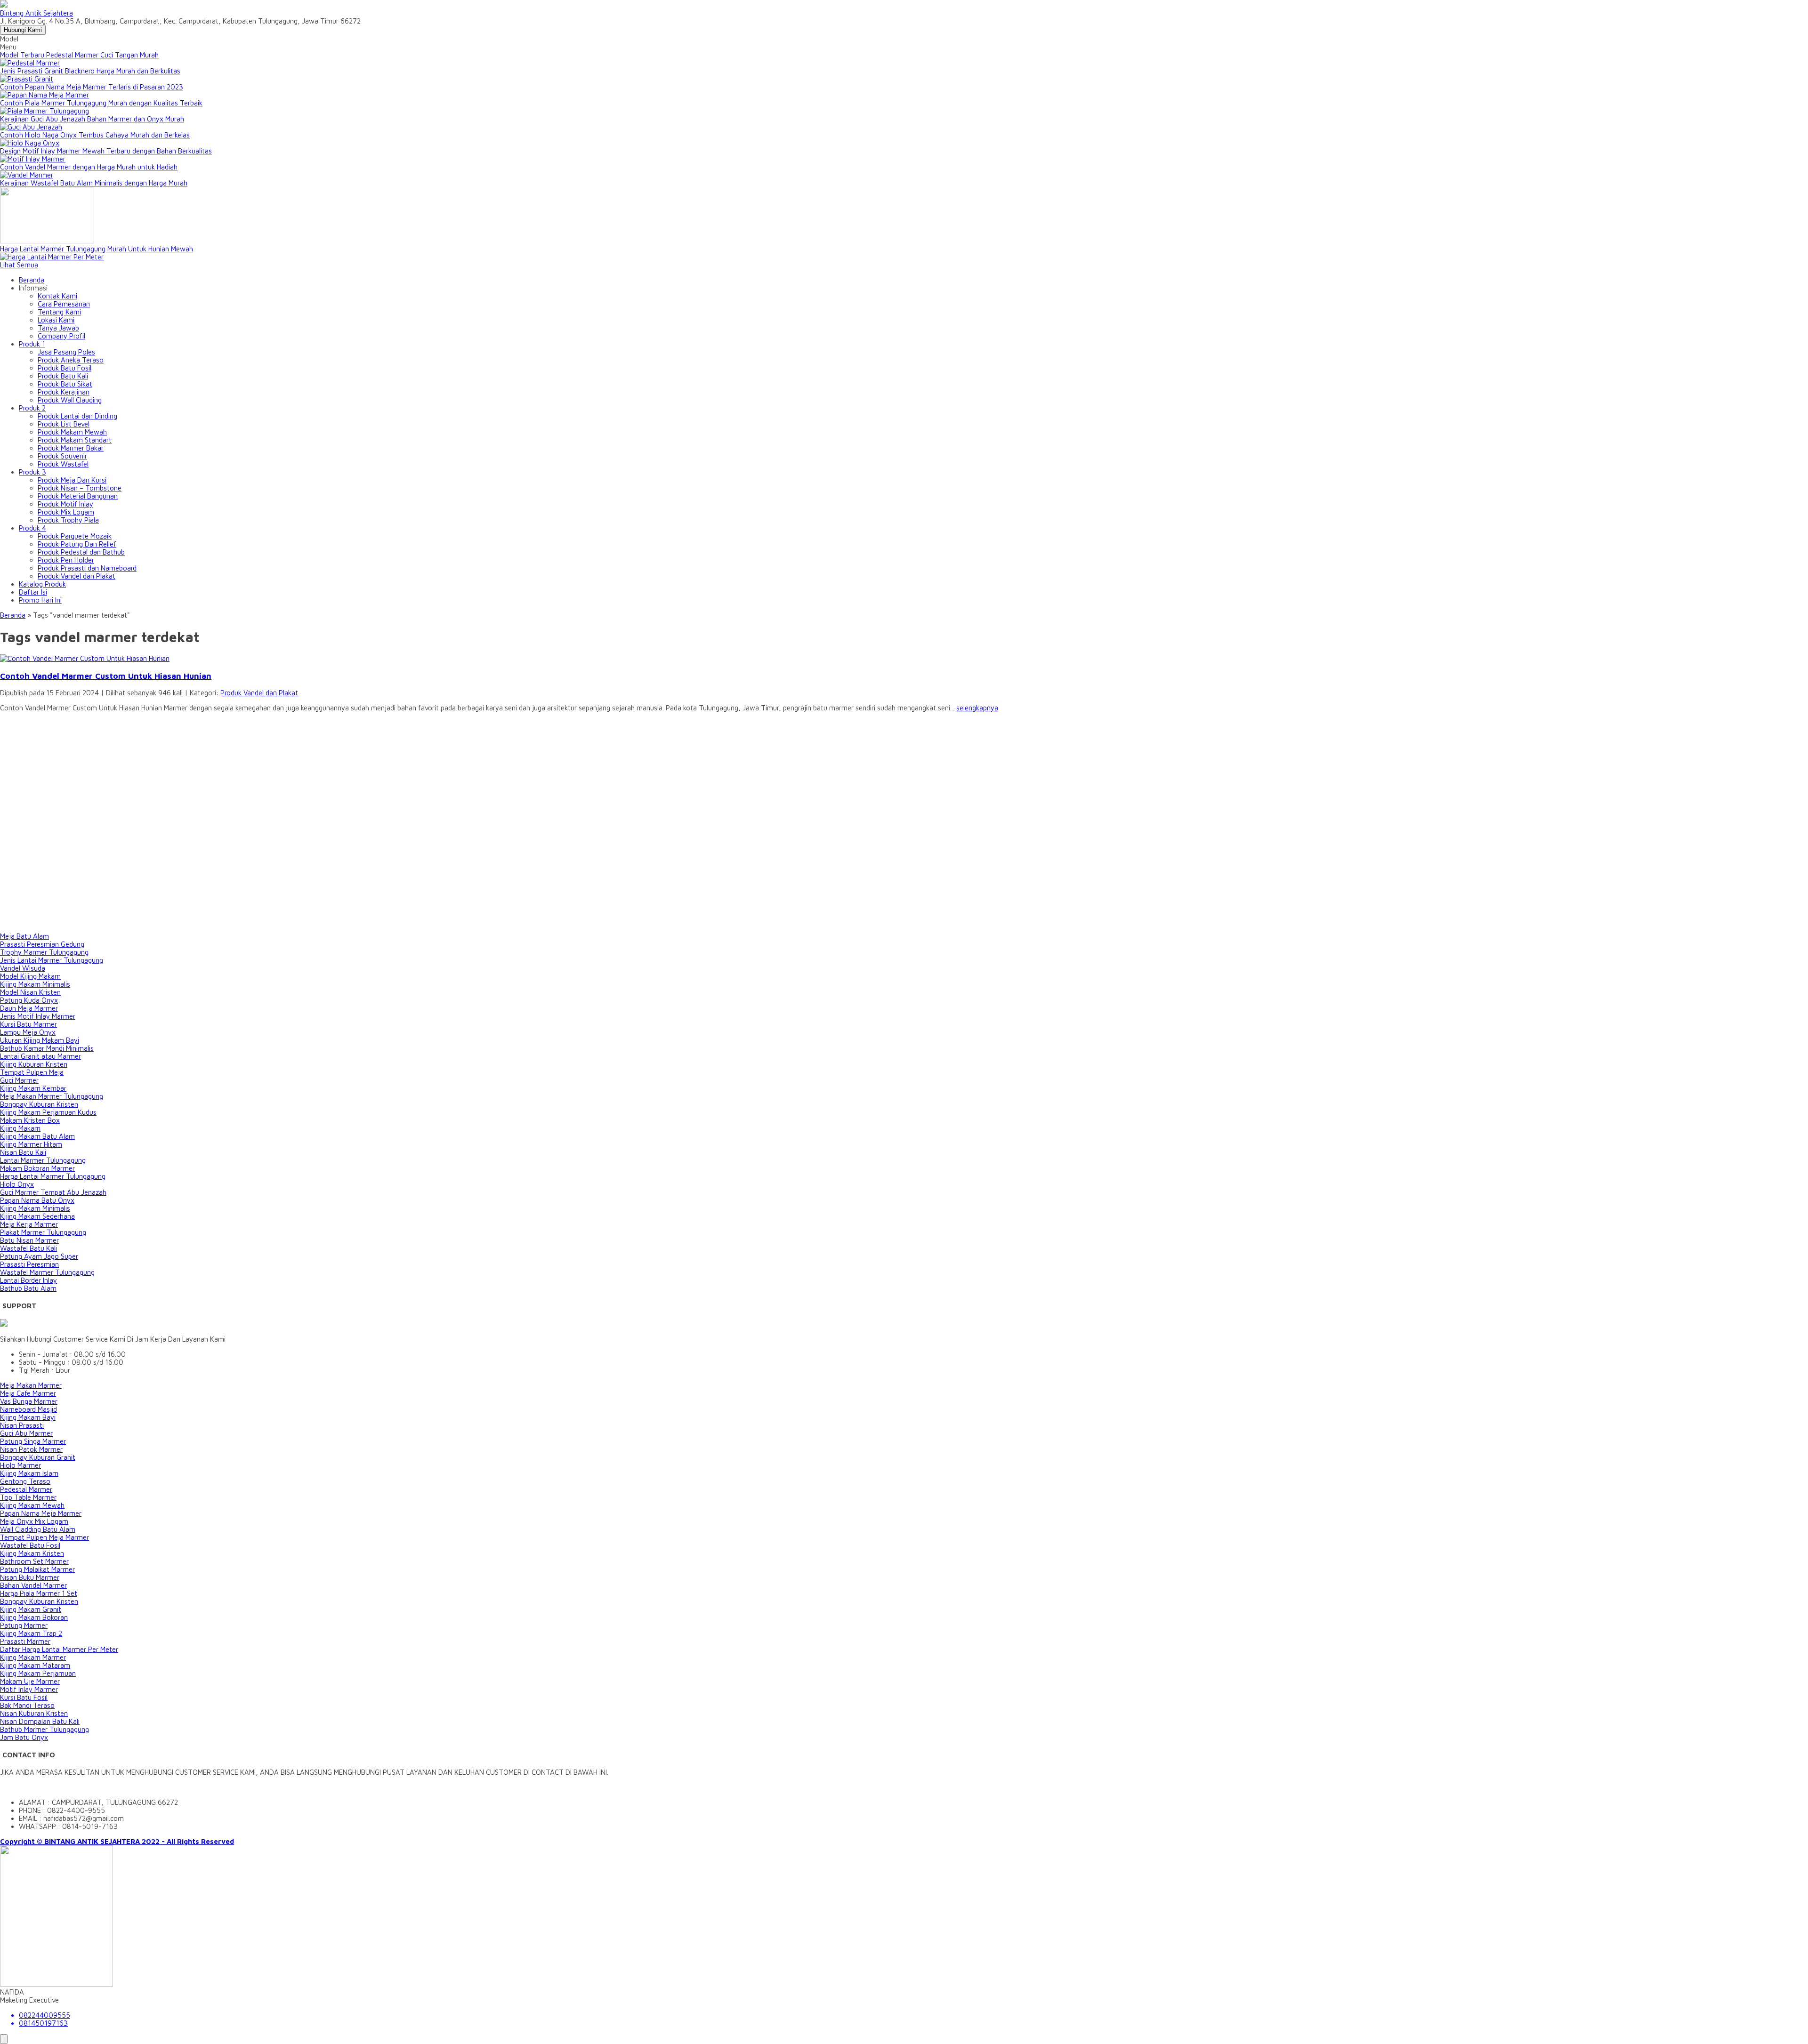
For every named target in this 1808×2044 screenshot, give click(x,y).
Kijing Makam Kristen (32, 1553)
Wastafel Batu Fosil (30, 1545)
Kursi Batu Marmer (28, 1024)
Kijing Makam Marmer (33, 1657)
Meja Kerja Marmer (29, 1224)
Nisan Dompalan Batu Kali (40, 1721)
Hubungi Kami (23, 30)
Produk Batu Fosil (65, 368)
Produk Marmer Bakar (71, 448)
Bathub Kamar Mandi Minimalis (47, 1048)
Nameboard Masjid (28, 1409)
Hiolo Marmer (20, 1465)
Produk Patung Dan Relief (77, 544)
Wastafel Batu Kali (28, 1248)
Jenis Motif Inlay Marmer (38, 1016)
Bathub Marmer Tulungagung (44, 1729)
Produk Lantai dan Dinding (77, 416)
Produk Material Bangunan (78, 496)
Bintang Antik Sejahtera (36, 13)
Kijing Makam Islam (29, 1473)
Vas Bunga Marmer (29, 1401)
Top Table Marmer (28, 1497)
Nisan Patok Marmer (31, 1449)
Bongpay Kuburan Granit (38, 1457)
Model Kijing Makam (30, 976)
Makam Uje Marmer (30, 1681)
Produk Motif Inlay (65, 504)
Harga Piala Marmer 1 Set (39, 1593)
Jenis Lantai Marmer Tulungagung (52, 960)
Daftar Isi (33, 592)
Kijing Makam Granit (31, 1609)
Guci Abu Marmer (26, 1433)
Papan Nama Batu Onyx (37, 1200)
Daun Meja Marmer (29, 1008)
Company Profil (61, 336)
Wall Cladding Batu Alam (38, 1529)
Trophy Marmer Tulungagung (44, 952)
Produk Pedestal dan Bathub (81, 552)
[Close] (4, 2039)
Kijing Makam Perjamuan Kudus (48, 1112)
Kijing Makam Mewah (32, 1505)
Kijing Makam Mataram (35, 1665)
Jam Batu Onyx (24, 1737)
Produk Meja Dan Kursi (72, 480)
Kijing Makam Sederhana (37, 1216)
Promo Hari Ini (40, 600)
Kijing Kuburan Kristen (34, 1064)
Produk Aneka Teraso (71, 360)
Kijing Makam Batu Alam (37, 1136)
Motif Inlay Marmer (29, 1689)
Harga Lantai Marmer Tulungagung (53, 1176)
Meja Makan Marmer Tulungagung (52, 1096)
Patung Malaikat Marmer (37, 1569)
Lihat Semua (19, 265)
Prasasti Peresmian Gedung (42, 944)
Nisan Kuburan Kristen (34, 1713)
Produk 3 (32, 472)
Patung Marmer (24, 1625)
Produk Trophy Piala (68, 520)
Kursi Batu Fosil (24, 1697)
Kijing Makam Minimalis (35, 984)
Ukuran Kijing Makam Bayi (40, 1040)
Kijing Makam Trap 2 (31, 1633)
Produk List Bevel (64, 424)
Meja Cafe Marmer (28, 1393)
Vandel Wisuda (23, 968)
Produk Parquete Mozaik (75, 536)
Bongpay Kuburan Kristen (39, 1104)
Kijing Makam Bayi (28, 1417)
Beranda (32, 280)
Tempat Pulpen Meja (32, 1072)
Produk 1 (32, 344)
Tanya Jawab (58, 328)
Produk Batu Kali (63, 376)
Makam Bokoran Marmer (37, 1168)
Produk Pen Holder (66, 560)
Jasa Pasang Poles (66, 352)
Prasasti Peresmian (29, 1264)
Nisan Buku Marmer (30, 1577)
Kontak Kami (57, 296)
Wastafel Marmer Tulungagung (47, 1272)
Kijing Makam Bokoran (34, 1617)
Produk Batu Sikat (65, 384)
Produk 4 (32, 528)
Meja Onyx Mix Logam (34, 1521)
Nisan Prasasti (22, 1425)
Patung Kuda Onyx (29, 1000)
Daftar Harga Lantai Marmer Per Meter (59, 1649)
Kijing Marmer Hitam (31, 1144)
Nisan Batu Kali (23, 1152)
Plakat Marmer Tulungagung (43, 1232)
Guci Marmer (19, 1080)
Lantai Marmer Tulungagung (43, 1160)
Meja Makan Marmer (31, 1385)
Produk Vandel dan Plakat (77, 576)
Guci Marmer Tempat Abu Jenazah (53, 1192)
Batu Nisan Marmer (29, 1240)
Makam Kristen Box (30, 1120)
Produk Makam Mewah (72, 432)
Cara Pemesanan (64, 304)
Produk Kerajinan (64, 392)
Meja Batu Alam (24, 936)
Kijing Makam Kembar (33, 1088)
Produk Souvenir (62, 456)
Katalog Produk (42, 584)
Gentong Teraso (25, 1481)
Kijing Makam (20, 1128)
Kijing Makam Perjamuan (38, 1673)
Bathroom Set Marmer (34, 1561)
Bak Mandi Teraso (27, 1705)
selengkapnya (977, 708)
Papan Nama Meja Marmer (41, 1513)
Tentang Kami (59, 312)
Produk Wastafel (63, 464)
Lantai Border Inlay (28, 1280)
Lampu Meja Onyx (28, 1032)
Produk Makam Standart (75, 440)
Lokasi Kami (56, 320)
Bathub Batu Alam (28, 1288)
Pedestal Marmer (26, 1489)
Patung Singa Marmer (33, 1441)
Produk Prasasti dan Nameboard (87, 568)
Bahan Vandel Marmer (33, 1585)
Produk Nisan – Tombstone (80, 488)
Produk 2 (32, 408)
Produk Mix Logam (66, 512)
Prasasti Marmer (25, 1641)
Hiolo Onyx (17, 1184)
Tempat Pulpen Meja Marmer (44, 1537)
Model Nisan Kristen (30, 992)
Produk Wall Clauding (70, 400)
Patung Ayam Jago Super (39, 1256)
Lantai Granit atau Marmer (40, 1056)
